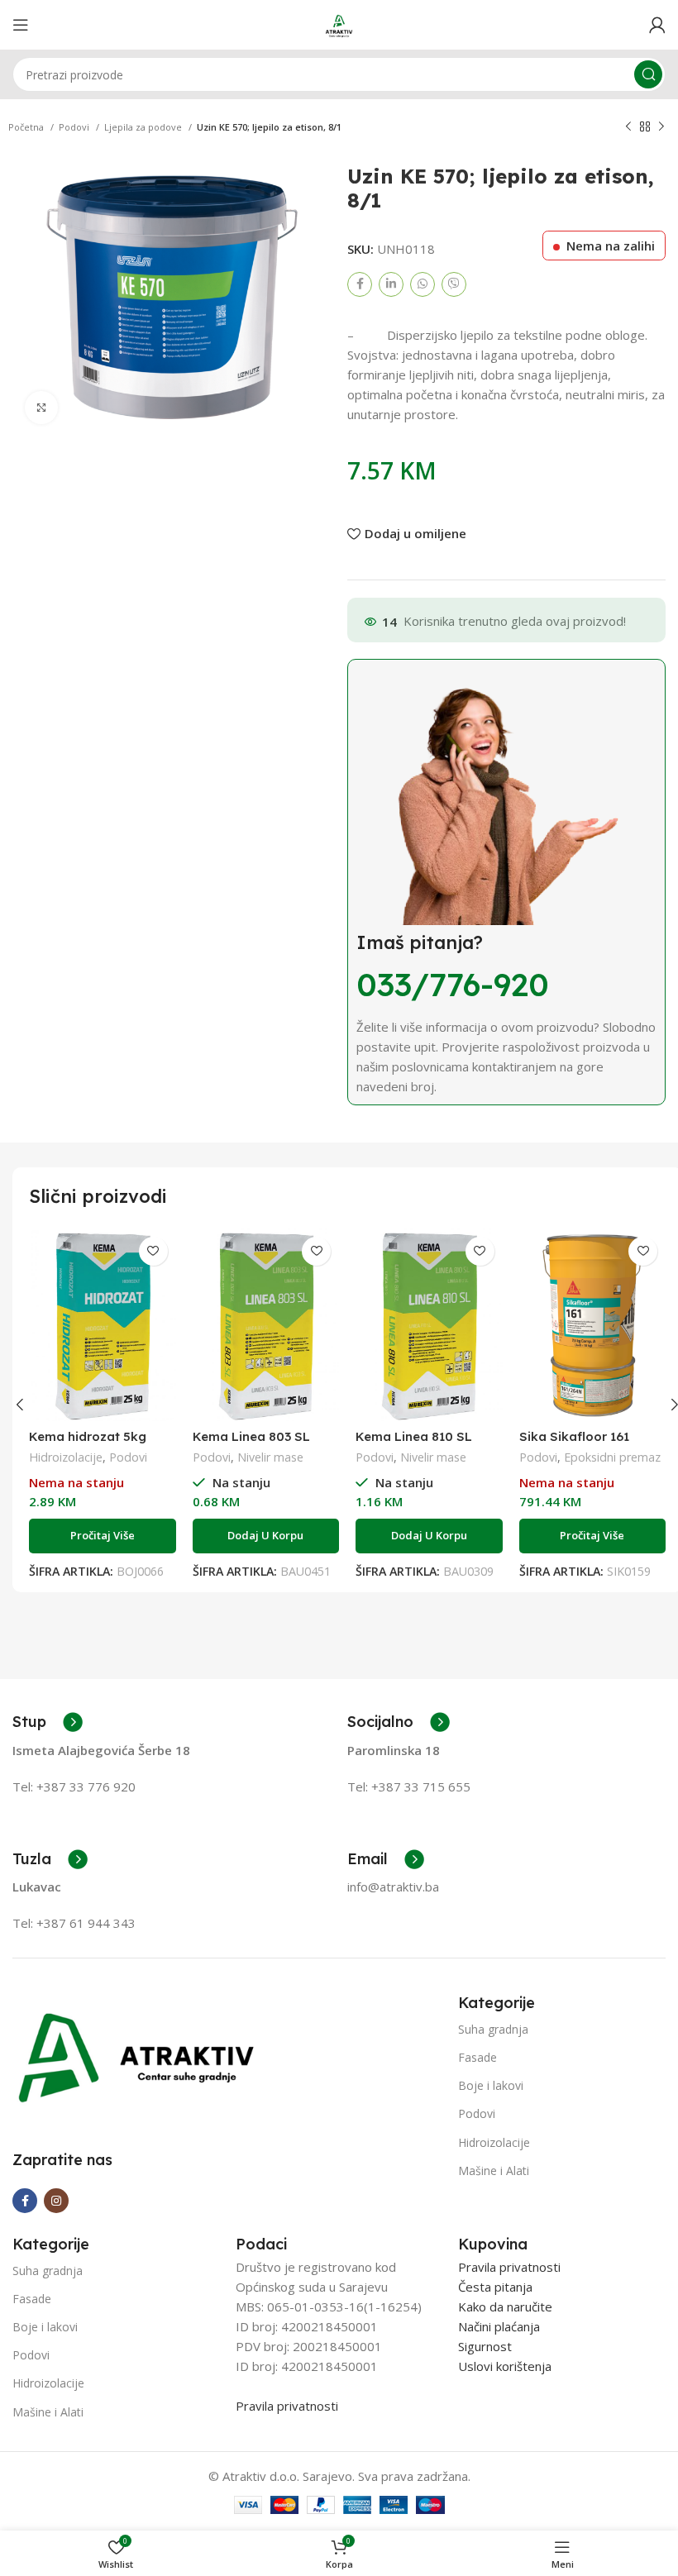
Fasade (477, 2057)
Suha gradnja (493, 2029)
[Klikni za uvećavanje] (41, 408)
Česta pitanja (495, 2287)
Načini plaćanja (499, 2326)
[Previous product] (628, 127)
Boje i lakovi (491, 2085)
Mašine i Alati (494, 2171)
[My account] (657, 25)
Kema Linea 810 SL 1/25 (414, 1444)
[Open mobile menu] (21, 25)
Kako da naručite (505, 2306)
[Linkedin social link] (391, 284)
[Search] (648, 74)
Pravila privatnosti (287, 2406)
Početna (27, 127)
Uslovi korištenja (505, 2366)
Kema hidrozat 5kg (88, 1436)
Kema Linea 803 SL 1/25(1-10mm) (251, 1444)
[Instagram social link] (56, 2201)
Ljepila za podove (144, 127)
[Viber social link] (454, 284)
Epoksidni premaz (612, 1457)
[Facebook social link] (360, 284)
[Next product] (661, 127)
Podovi (75, 127)
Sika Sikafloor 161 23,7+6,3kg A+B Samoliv (592, 1444)
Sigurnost (485, 2346)
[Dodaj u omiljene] (153, 1251)
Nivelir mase (270, 1457)
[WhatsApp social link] (423, 284)
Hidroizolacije (66, 1457)
